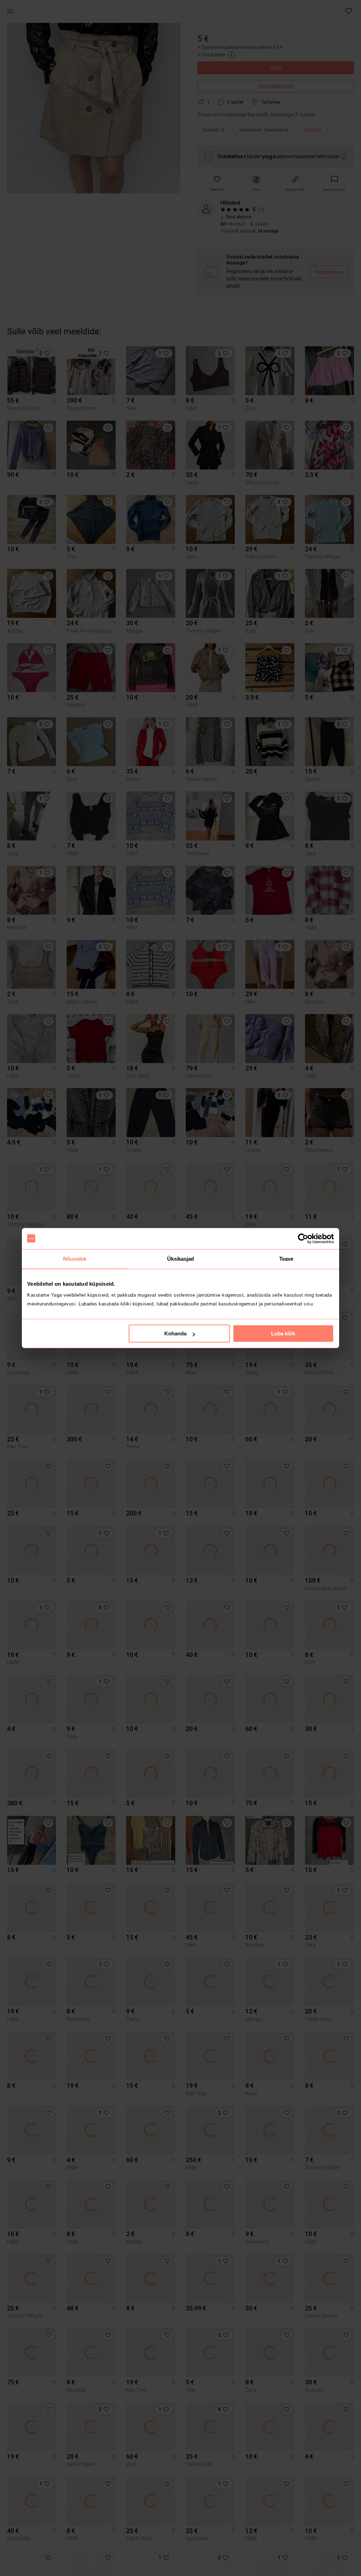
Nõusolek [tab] (75, 1259)
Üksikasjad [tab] (181, 1259)
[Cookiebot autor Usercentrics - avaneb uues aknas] (303, 1239)
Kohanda (175, 1333)
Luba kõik (283, 1333)
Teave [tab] (286, 1259)
